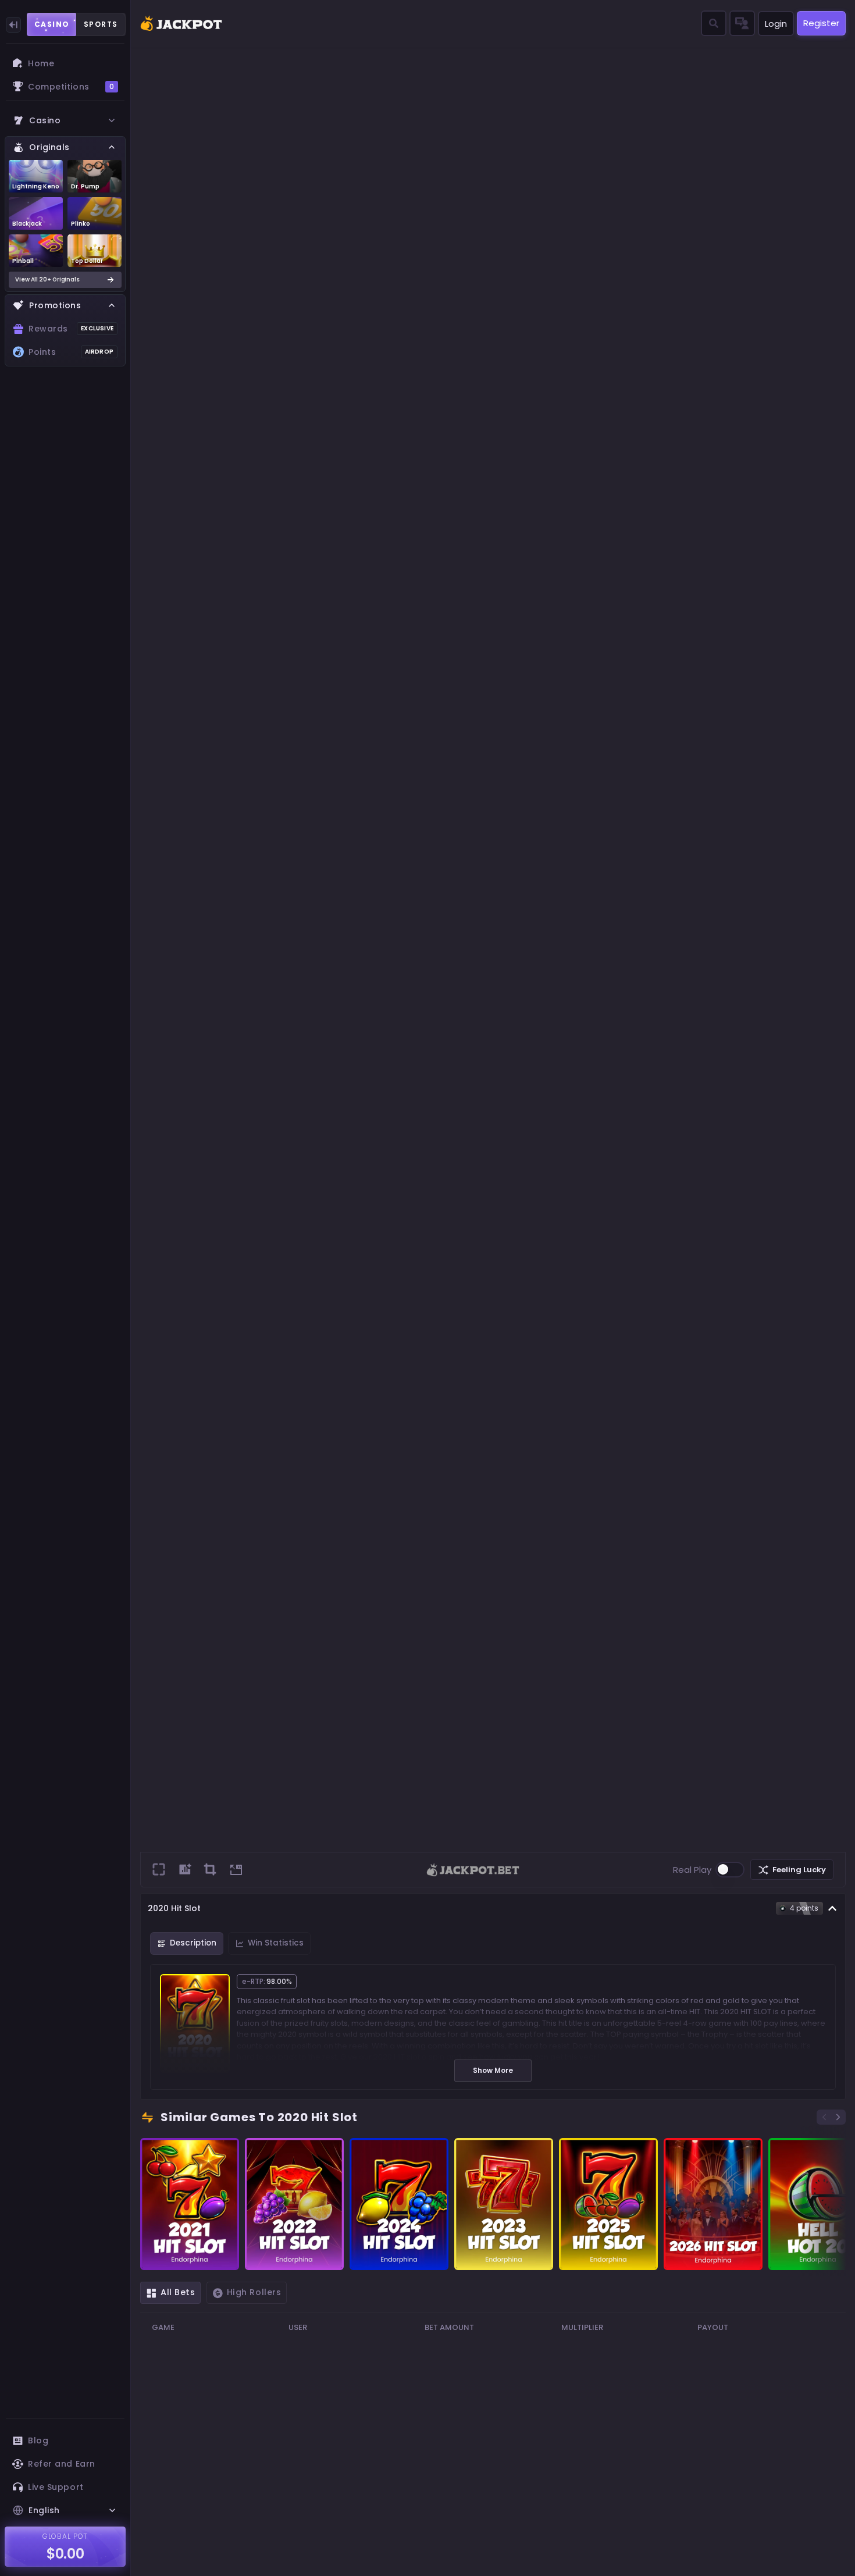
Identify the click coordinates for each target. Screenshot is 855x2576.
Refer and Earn (62, 2464)
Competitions (71, 87)
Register (821, 23)
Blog (38, 2440)
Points (71, 352)
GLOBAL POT (65, 2536)
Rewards (71, 329)
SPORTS (101, 24)
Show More (493, 2070)
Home (41, 63)
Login (776, 24)
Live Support (56, 2487)
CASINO (52, 24)
